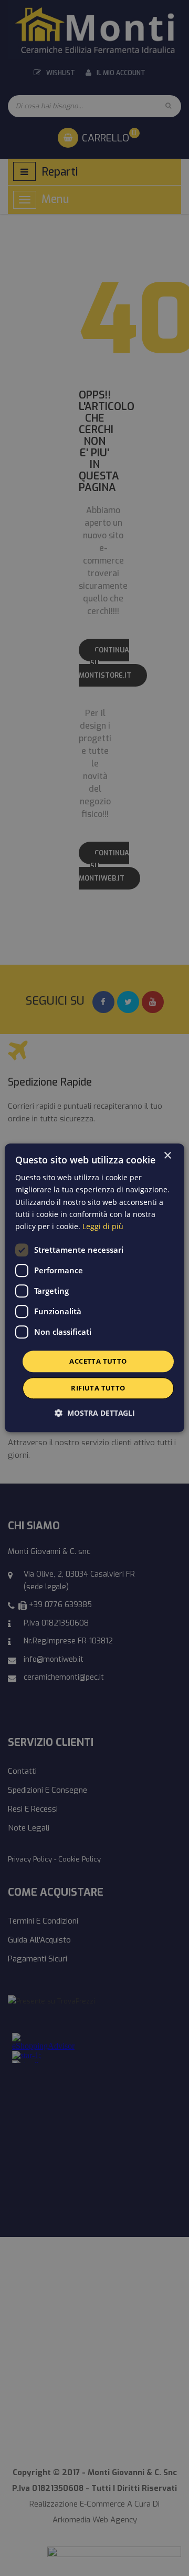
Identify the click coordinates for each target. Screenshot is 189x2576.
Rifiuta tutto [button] (98, 1388)
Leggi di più (103, 1226)
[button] (95, 1413)
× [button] (167, 1156)
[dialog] (94, 1288)
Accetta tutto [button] (98, 1361)
